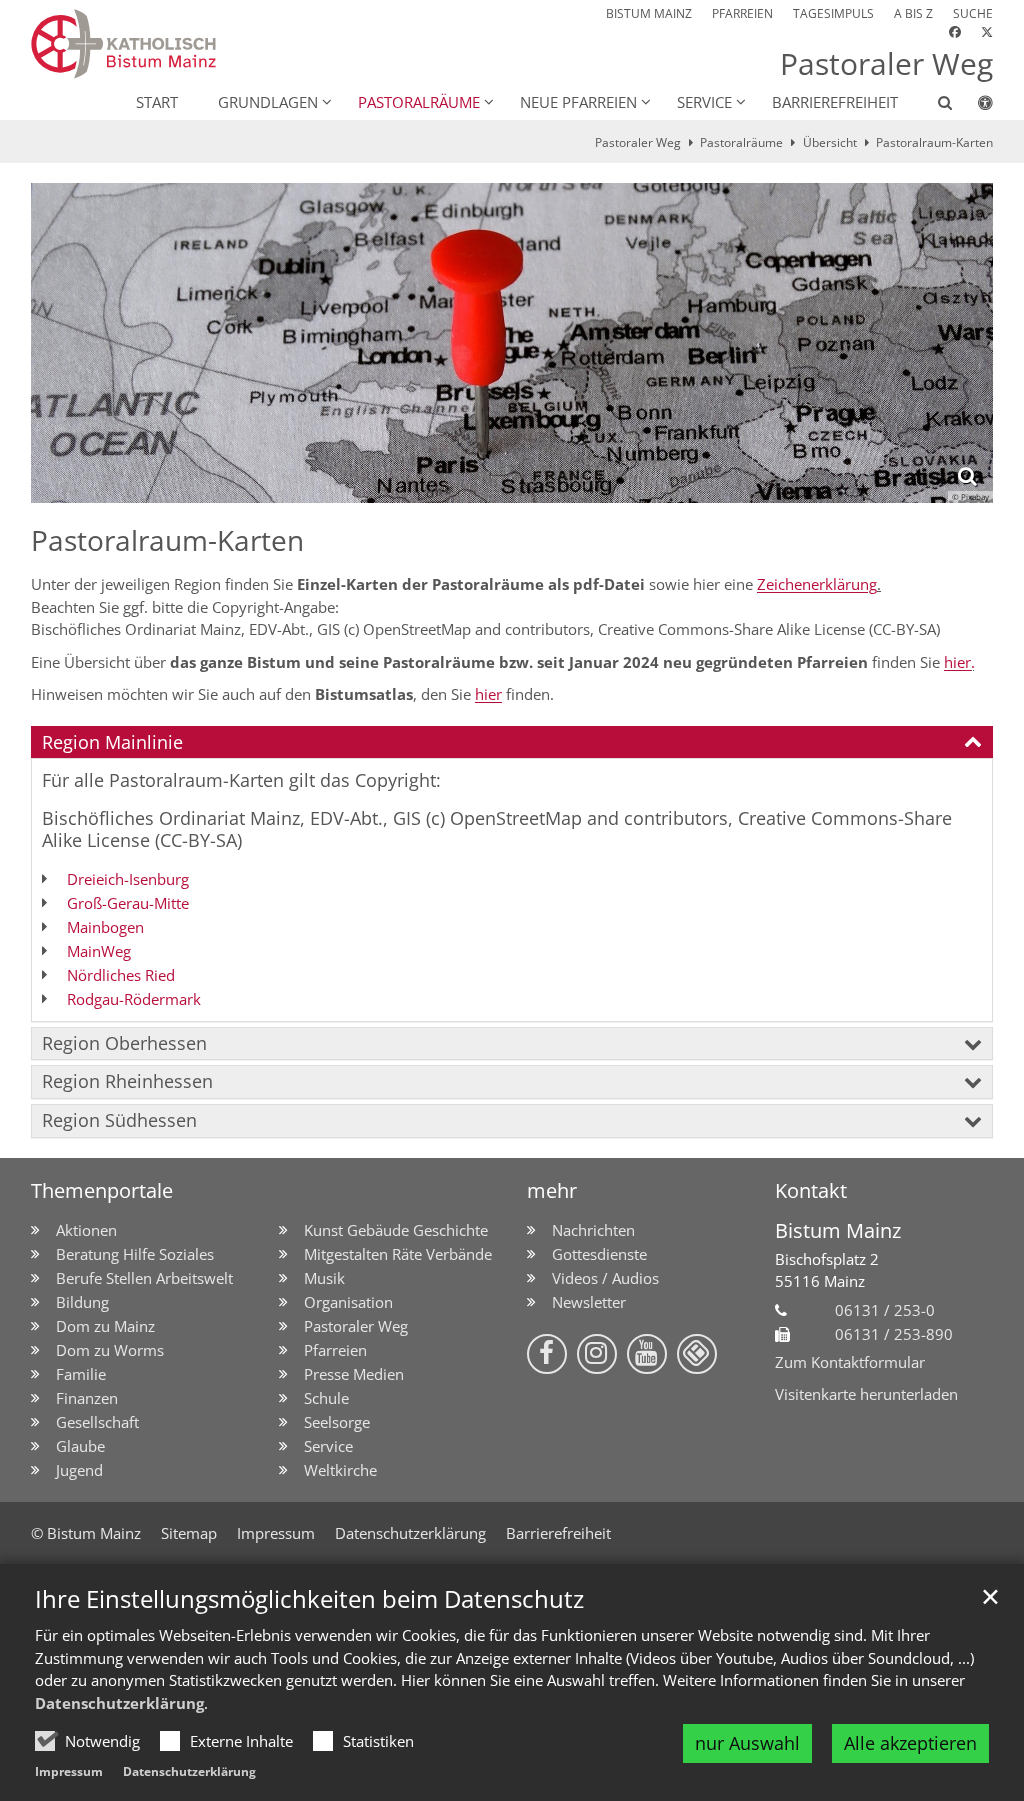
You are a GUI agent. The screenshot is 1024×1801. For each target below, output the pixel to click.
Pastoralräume (741, 142)
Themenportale (102, 1190)
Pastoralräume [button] (419, 102)
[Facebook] (547, 1354)
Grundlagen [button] (268, 102)
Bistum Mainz (838, 1230)
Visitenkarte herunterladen (866, 1394)
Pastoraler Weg (638, 142)
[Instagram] (597, 1354)
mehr (552, 1190)
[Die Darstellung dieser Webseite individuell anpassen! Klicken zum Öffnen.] (972, 106)
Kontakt (811, 1190)
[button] (932, 106)
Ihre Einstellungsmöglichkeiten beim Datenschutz (309, 1599)
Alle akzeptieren (910, 1743)
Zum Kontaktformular (850, 1362)
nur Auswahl (747, 1743)
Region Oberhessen (124, 1043)
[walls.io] (697, 1354)
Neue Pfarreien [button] (578, 102)
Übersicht (830, 142)
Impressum (69, 1771)
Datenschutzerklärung (119, 1703)
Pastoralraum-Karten (934, 142)
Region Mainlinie (112, 742)
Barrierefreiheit (835, 102)
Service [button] (704, 102)
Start (157, 102)
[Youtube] (647, 1354)
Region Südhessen (119, 1120)
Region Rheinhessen (127, 1081)
